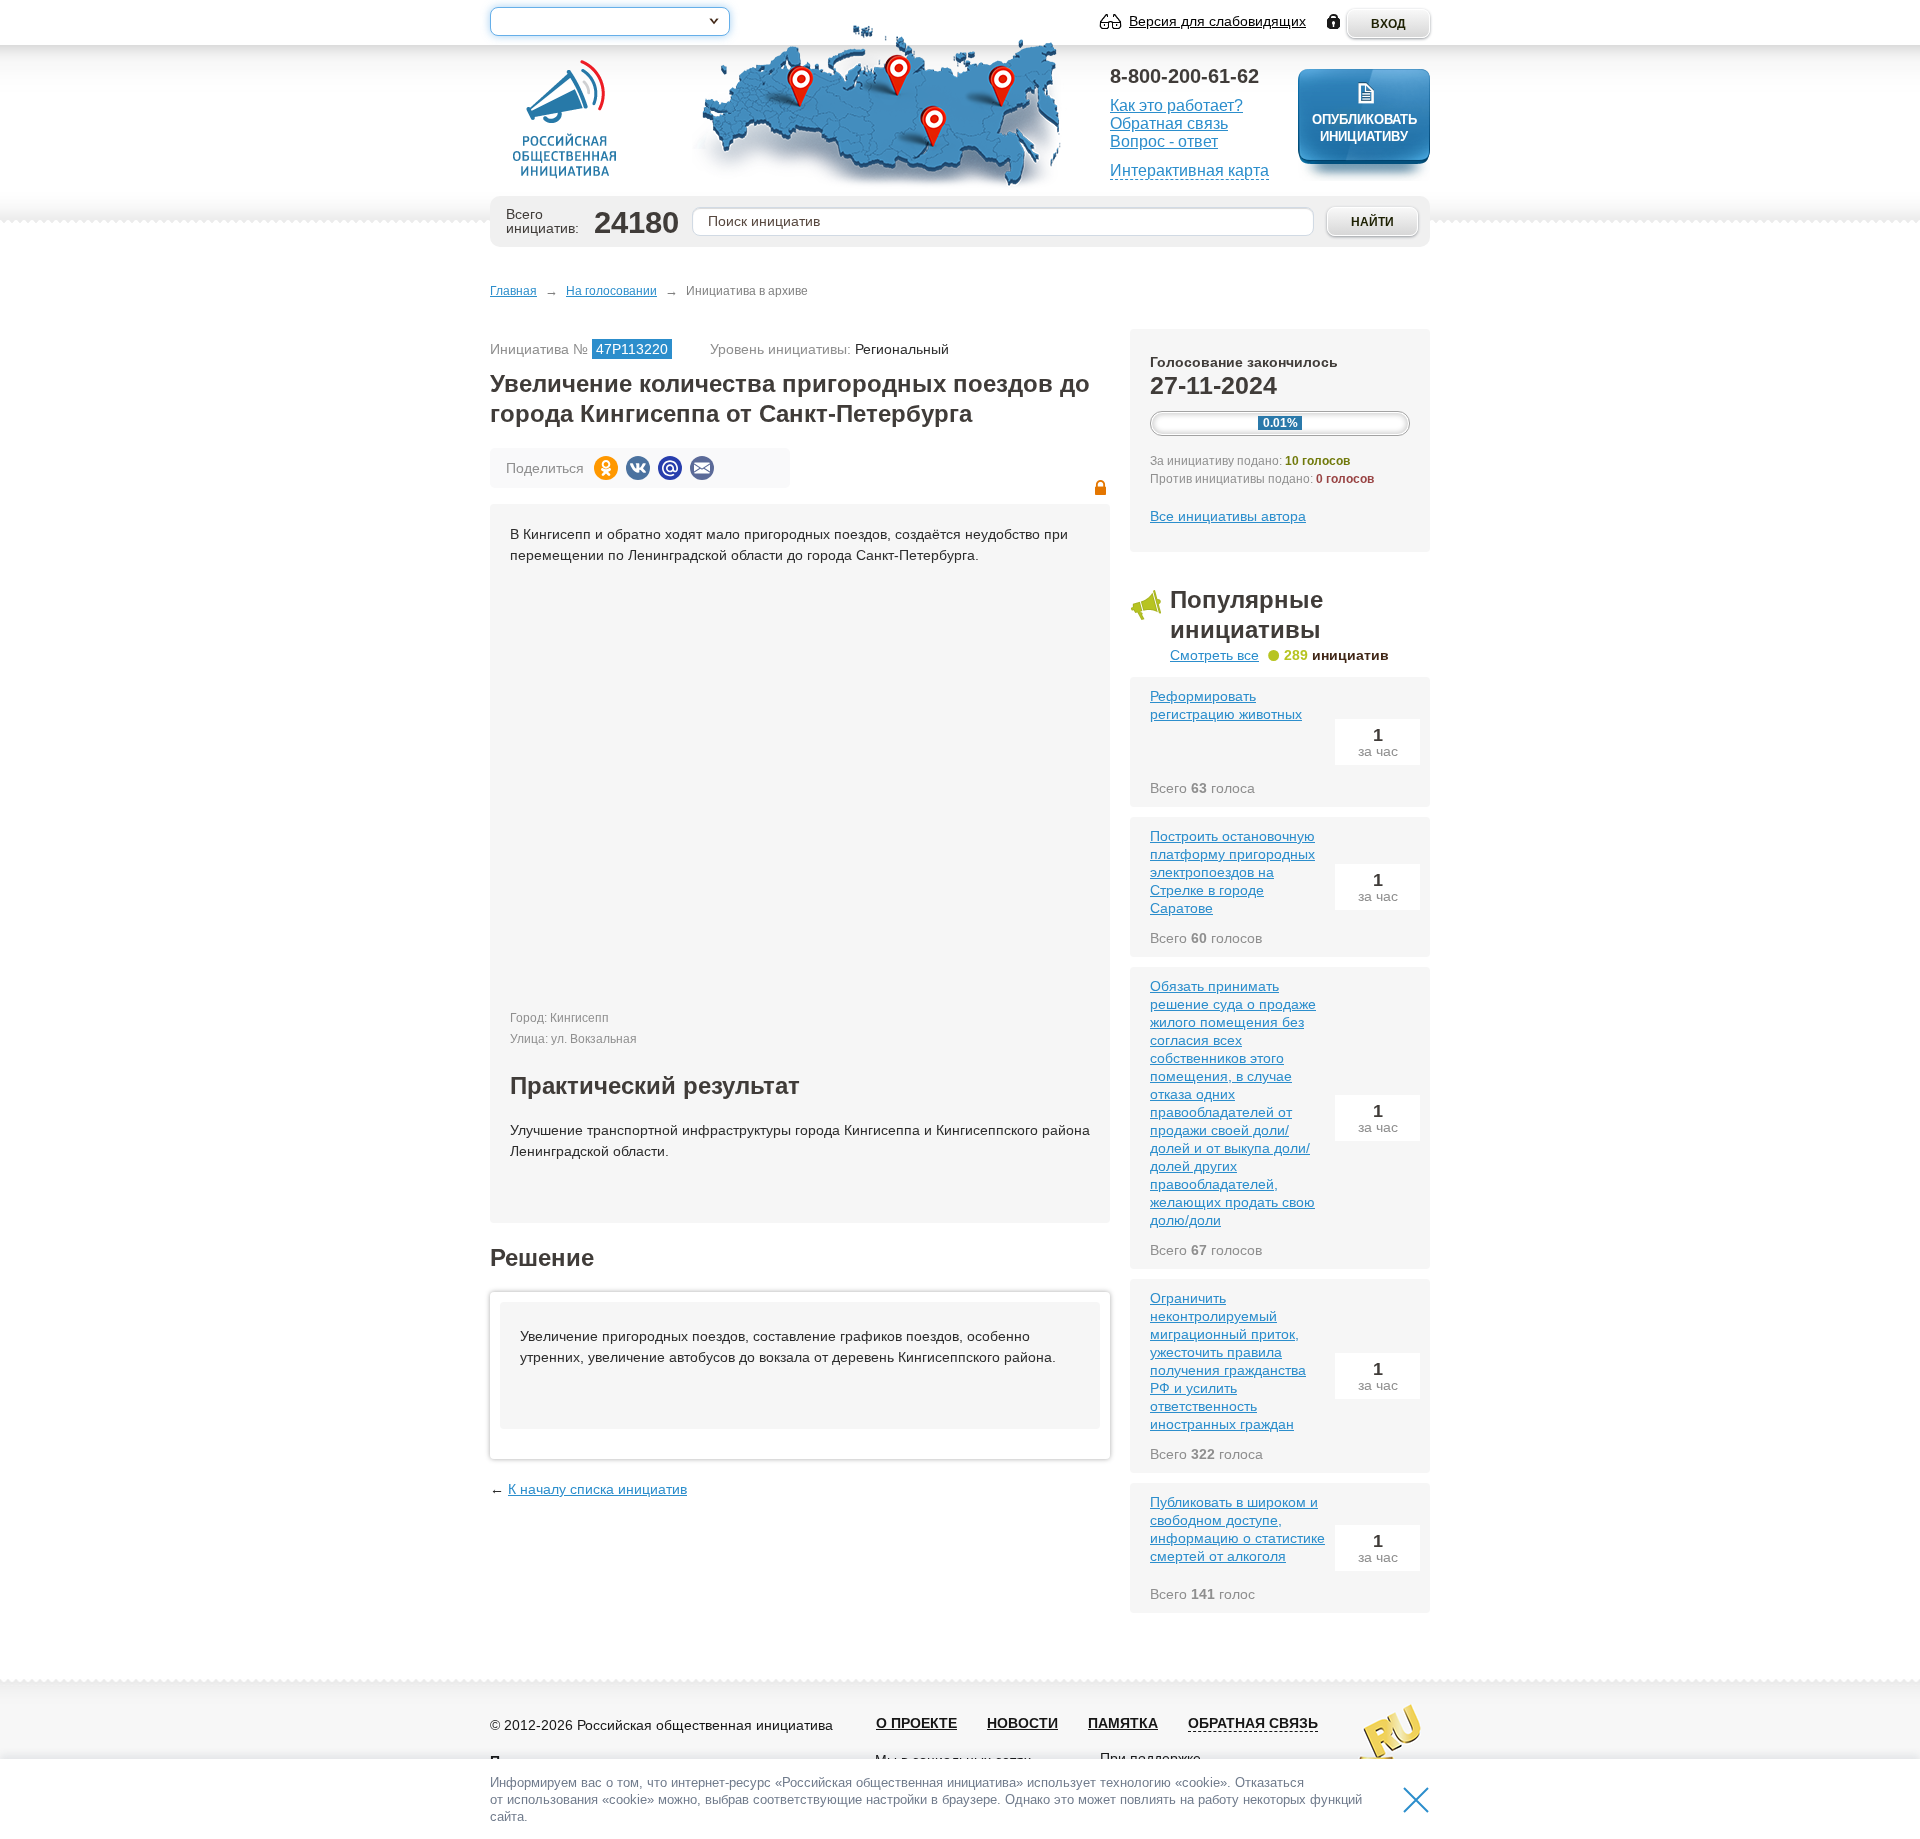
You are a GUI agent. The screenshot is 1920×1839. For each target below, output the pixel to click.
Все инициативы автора (1228, 516)
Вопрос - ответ (1164, 141)
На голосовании (611, 291)
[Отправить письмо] (702, 468)
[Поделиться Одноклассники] (606, 468)
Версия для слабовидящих (1217, 21)
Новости (1022, 1723)
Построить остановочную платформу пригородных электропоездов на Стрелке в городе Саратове (1232, 872)
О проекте (916, 1723)
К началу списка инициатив (597, 1489)
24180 (636, 222)
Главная (513, 291)
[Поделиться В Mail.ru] (670, 468)
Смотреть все (1214, 655)
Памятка (1123, 1723)
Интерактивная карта (1189, 170)
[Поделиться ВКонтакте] (638, 468)
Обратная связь (1169, 123)
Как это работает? (1176, 105)
